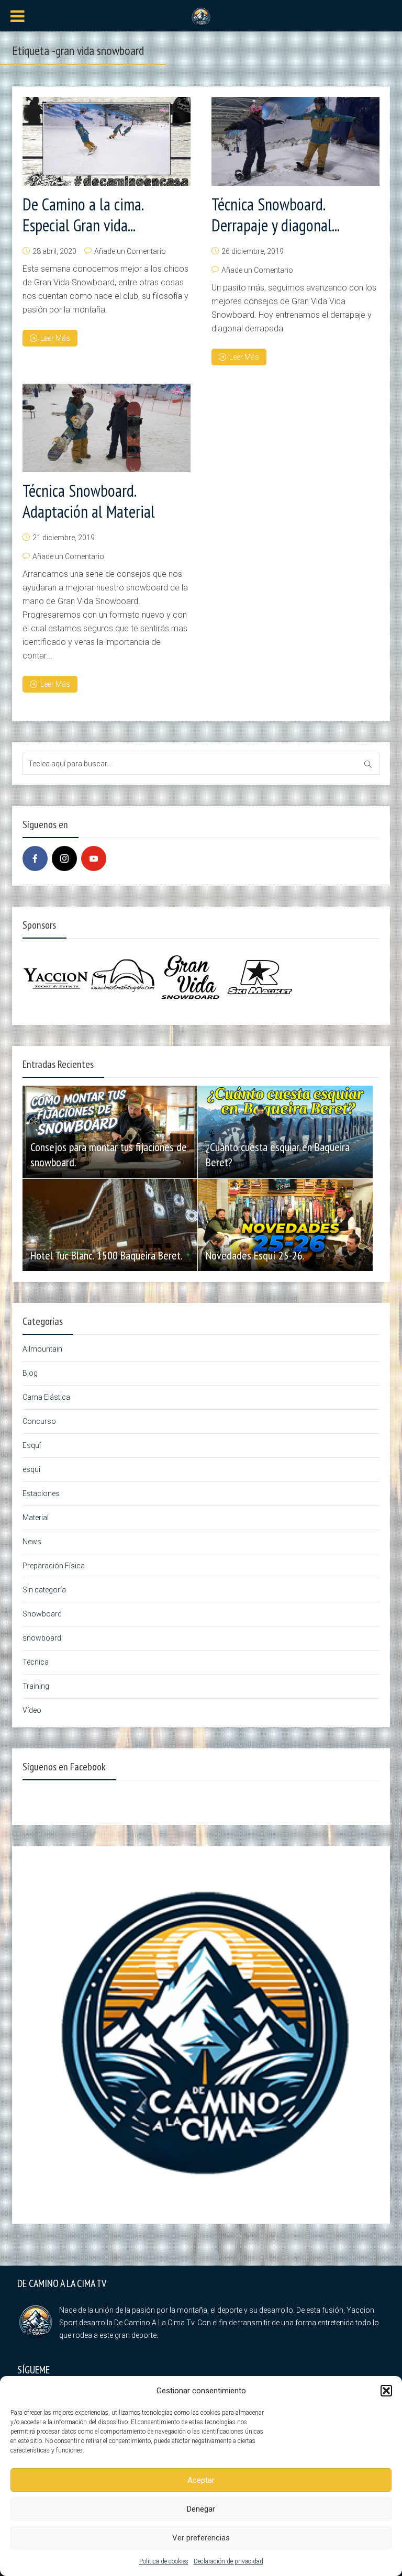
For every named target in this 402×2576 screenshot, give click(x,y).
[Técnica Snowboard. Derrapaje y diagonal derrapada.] (295, 141)
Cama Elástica (46, 1397)
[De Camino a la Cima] (201, 16)
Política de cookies (164, 2561)
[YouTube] (94, 858)
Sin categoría (44, 1590)
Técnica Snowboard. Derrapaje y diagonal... (276, 215)
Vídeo (32, 1710)
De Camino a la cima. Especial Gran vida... (83, 215)
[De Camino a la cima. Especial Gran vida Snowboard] (107, 141)
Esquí (32, 1445)
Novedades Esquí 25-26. (255, 1255)
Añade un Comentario (130, 251)
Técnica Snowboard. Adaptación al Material (89, 501)
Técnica (36, 1662)
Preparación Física (54, 1566)
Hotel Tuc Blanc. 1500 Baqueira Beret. (107, 1255)
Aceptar (201, 2480)
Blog (30, 1373)
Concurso (39, 1421)
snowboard (42, 1638)
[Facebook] (35, 858)
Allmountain (42, 1349)
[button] (386, 2391)
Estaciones (41, 1493)
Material (36, 1518)
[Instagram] (64, 858)
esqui (31, 1469)
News (32, 1542)
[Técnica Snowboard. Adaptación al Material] (107, 428)
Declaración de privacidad (228, 2561)
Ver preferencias (201, 2538)
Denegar (201, 2509)
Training (36, 1686)
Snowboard (42, 1614)
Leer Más (55, 338)
